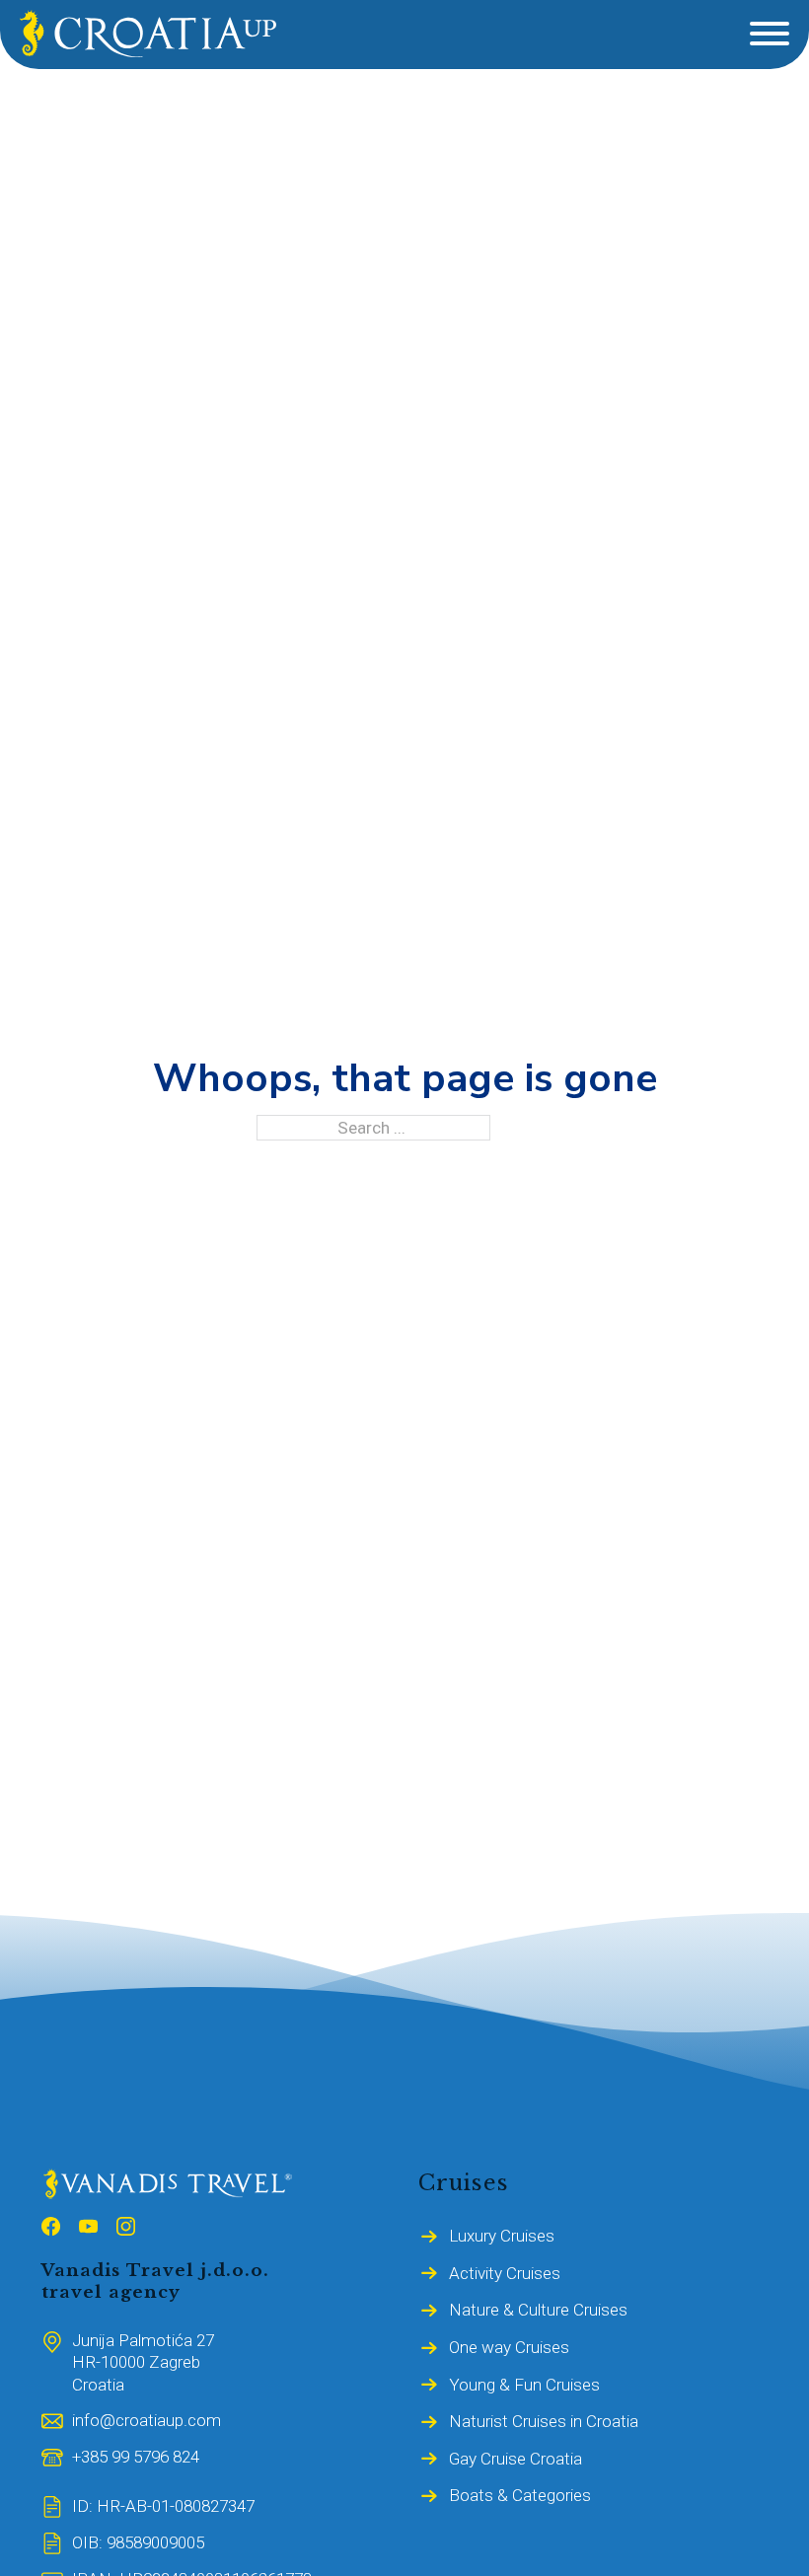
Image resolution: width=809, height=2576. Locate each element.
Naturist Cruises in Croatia (544, 2421)
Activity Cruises (505, 2273)
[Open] (770, 34)
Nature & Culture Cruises (538, 2310)
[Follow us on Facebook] (51, 2229)
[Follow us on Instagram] (126, 2229)
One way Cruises (509, 2347)
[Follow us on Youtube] (88, 2229)
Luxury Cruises (502, 2236)
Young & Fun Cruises (524, 2385)
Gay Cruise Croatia (515, 2459)
